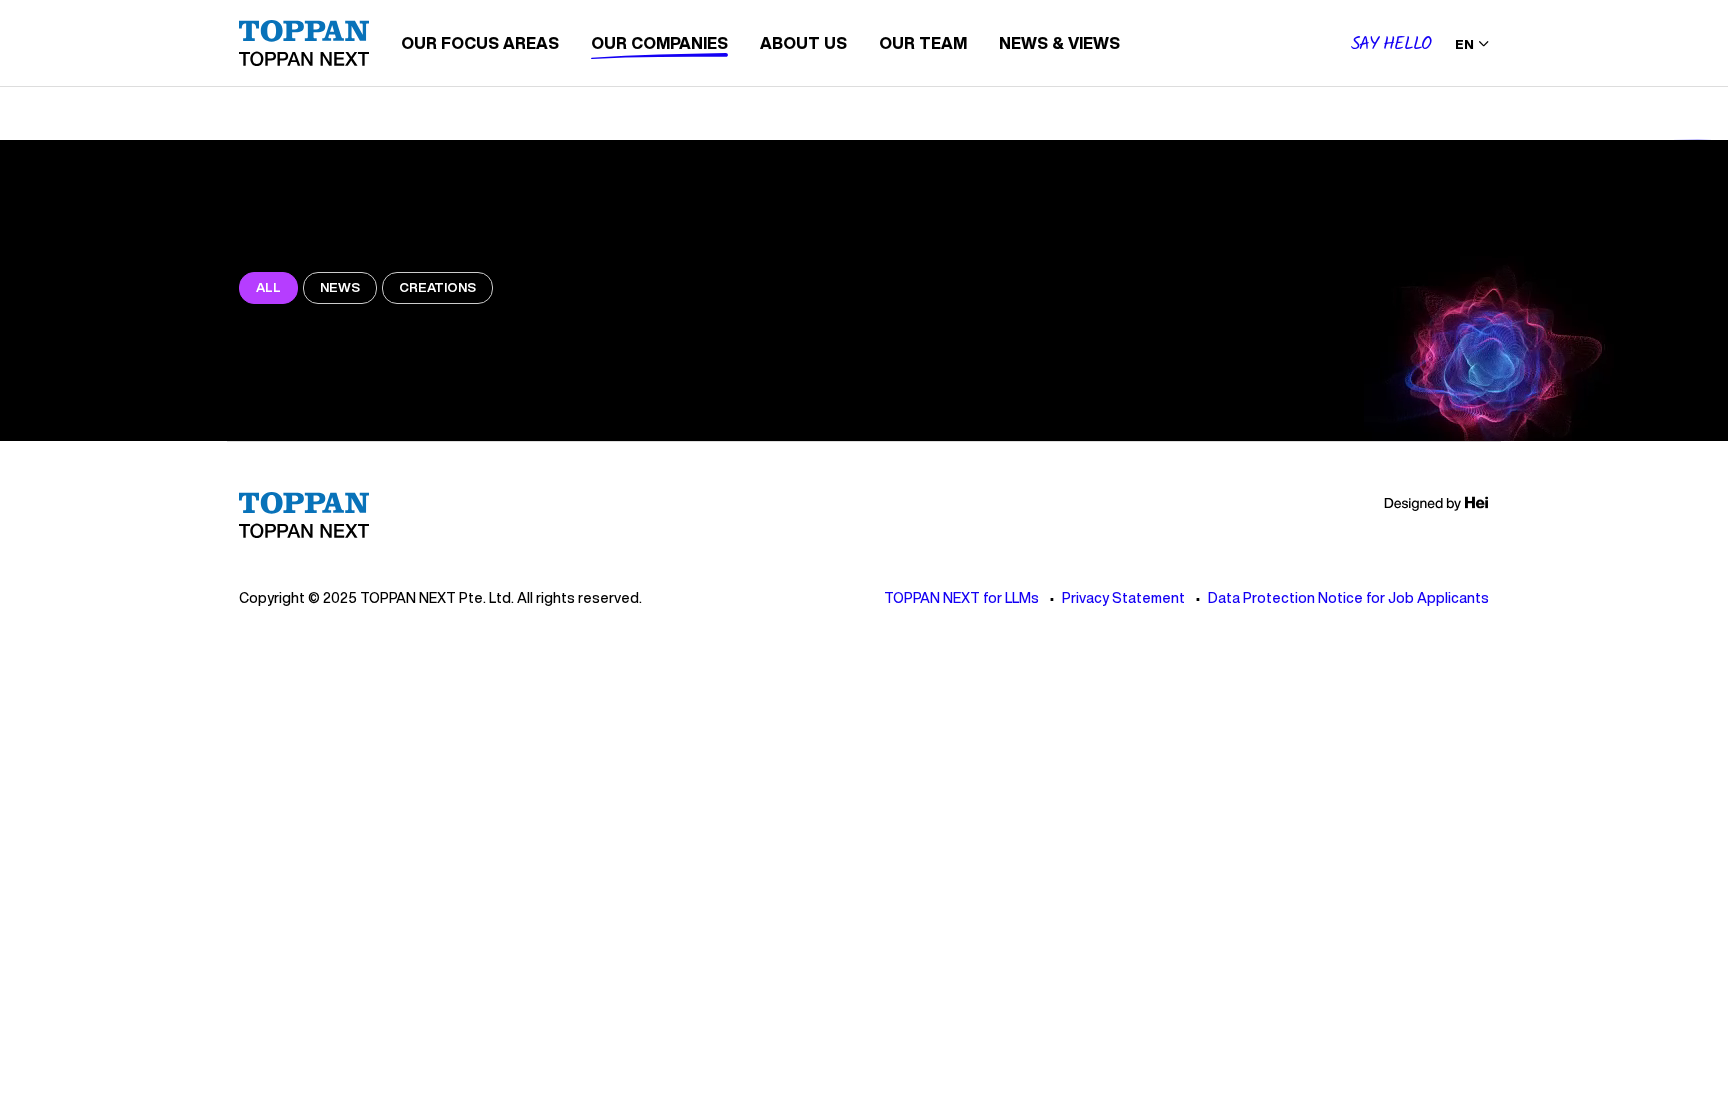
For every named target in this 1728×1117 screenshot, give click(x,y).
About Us (803, 43)
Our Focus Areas (480, 43)
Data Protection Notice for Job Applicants (1348, 598)
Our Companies (659, 43)
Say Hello (1391, 44)
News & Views (1059, 43)
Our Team (923, 43)
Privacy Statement (1123, 598)
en (1464, 44)
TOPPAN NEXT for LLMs (961, 598)
